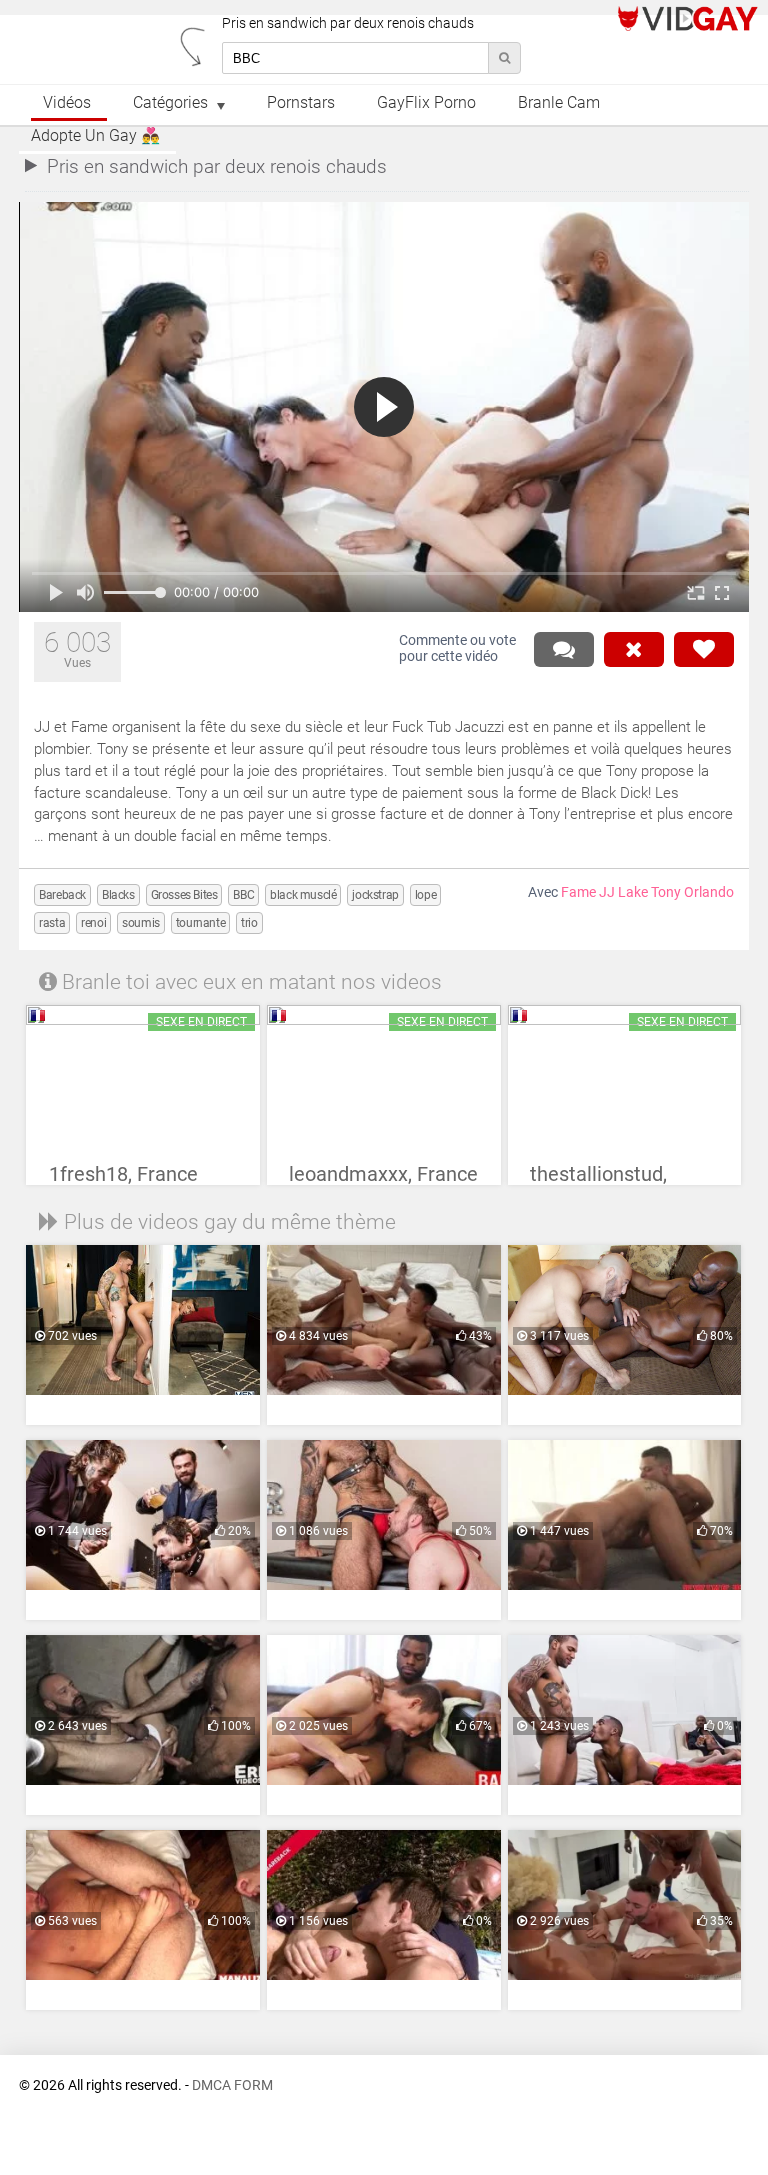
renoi (93, 923)
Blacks (118, 895)
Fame (578, 892)
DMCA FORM (232, 2085)
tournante (200, 923)
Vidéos (67, 103)
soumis (141, 923)
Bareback (62, 895)
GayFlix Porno (426, 103)
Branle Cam (559, 103)
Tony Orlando (692, 892)
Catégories (170, 103)
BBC (243, 895)
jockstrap (375, 895)
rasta (52, 923)
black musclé (303, 895)
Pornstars (301, 103)
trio (249, 923)
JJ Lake (623, 892)
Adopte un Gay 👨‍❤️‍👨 (95, 136)
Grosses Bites (184, 895)
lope (425, 895)
